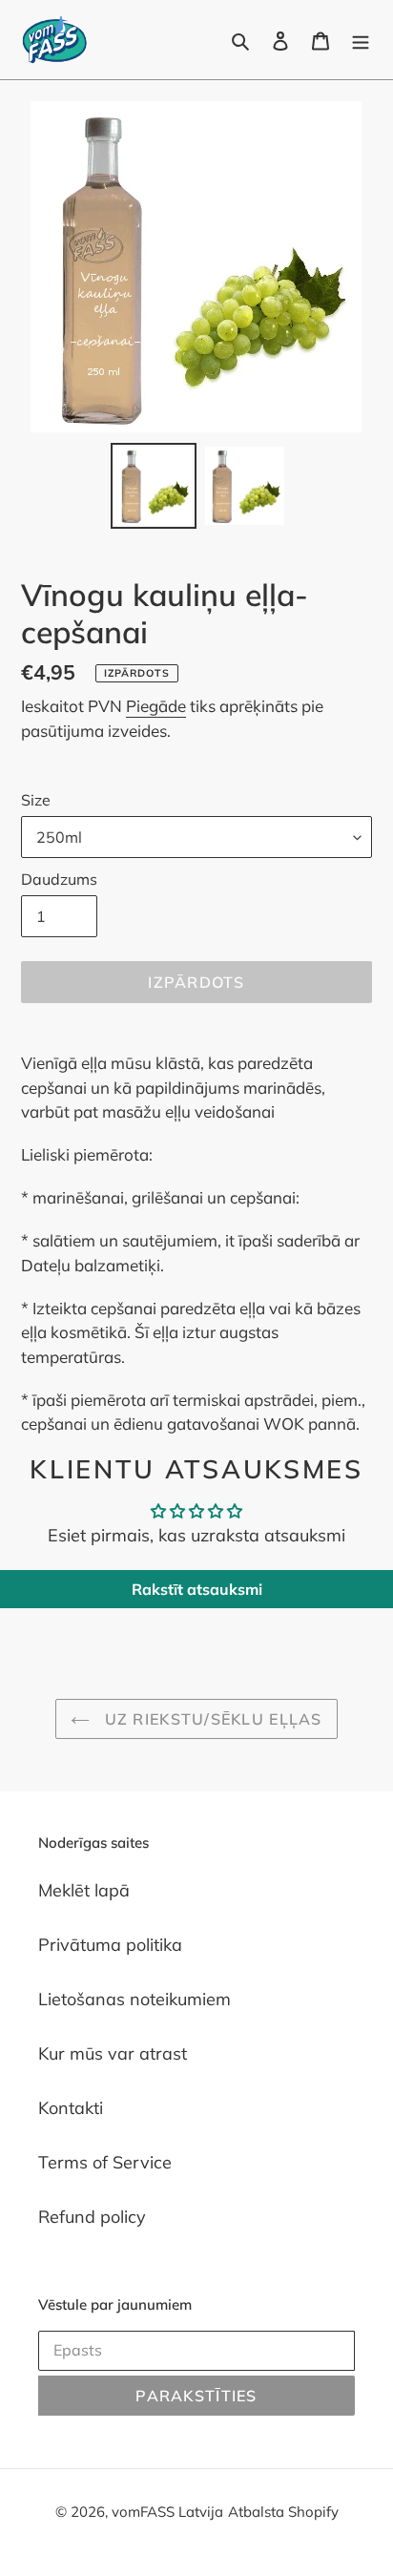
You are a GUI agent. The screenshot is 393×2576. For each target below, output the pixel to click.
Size (36, 800)
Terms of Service (105, 2162)
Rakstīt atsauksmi (197, 1589)
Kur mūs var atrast (113, 2053)
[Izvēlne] (361, 40)
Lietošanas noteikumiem (134, 1999)
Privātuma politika (110, 1945)
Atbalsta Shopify (283, 2512)
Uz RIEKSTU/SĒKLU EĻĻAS (210, 1719)
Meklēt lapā (84, 1890)
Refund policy (92, 2217)
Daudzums (59, 879)
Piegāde (156, 706)
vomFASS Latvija (167, 2512)
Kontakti (71, 2108)
